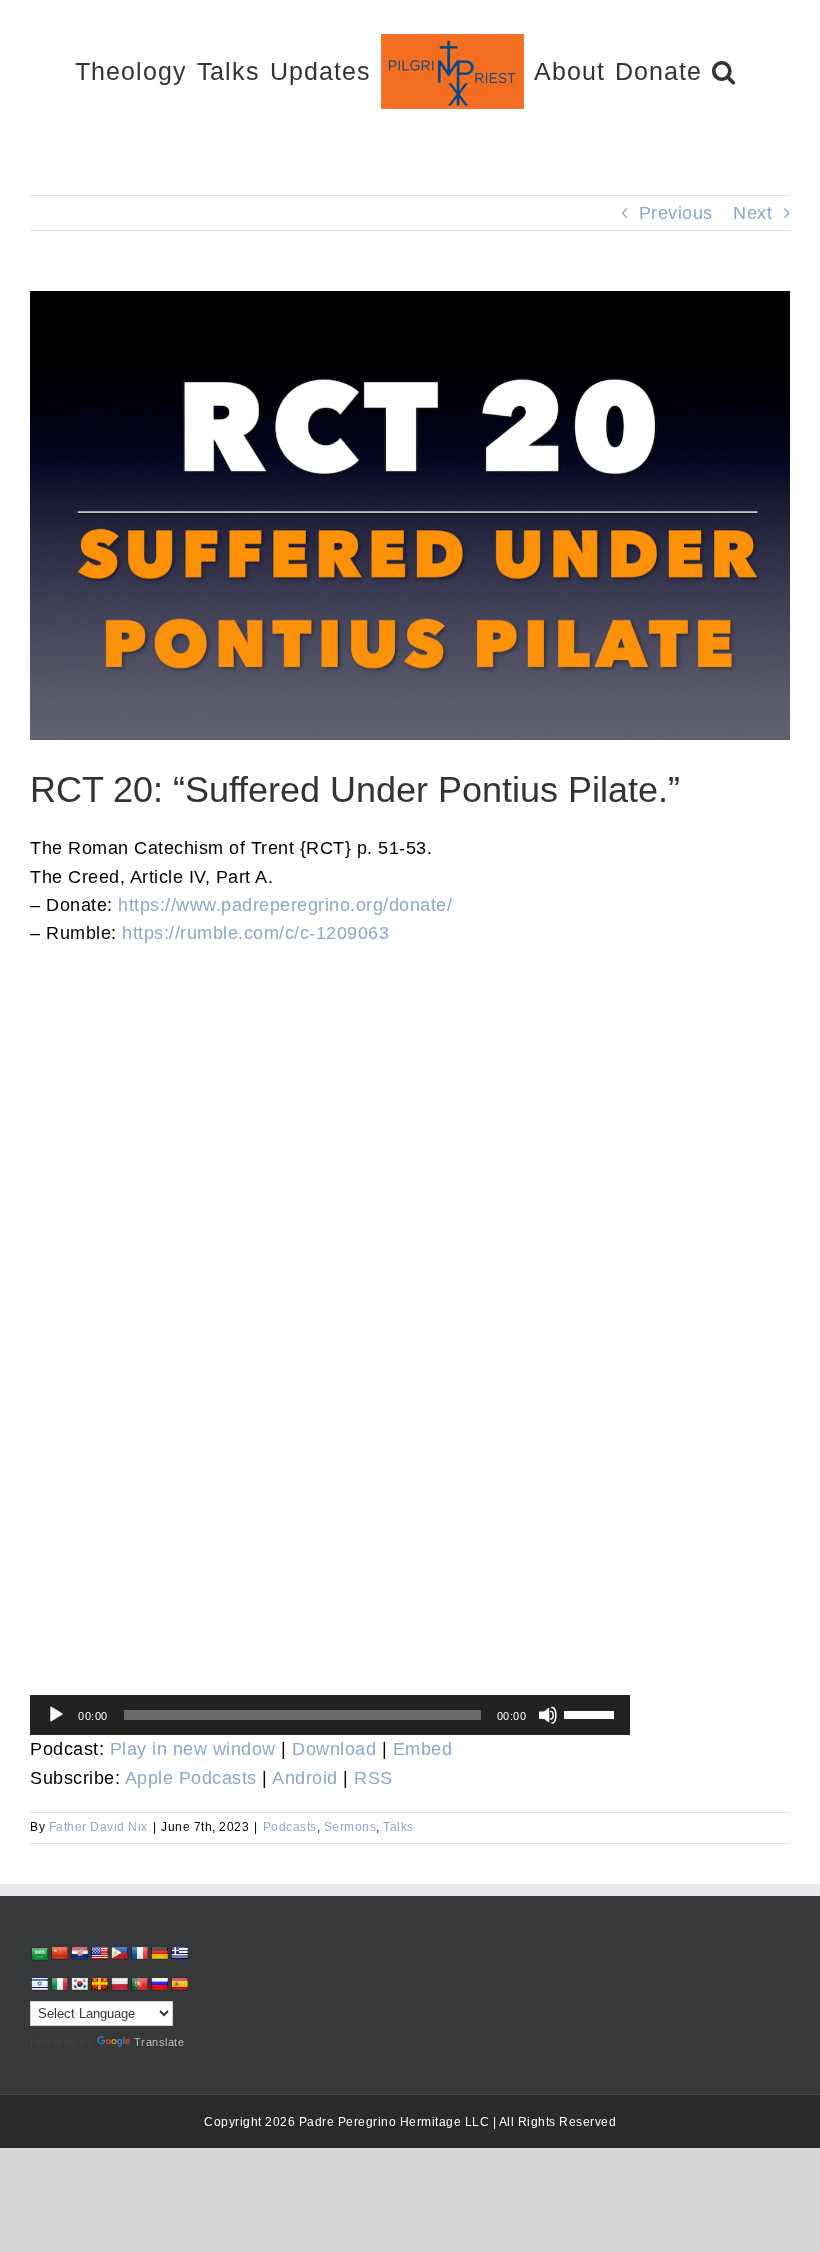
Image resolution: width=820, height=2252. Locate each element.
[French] (139, 1953)
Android (305, 1778)
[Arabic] (39, 1953)
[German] (159, 1953)
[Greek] (179, 1953)
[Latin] (99, 1984)
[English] (99, 1953)
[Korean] (79, 1984)
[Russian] (159, 1984)
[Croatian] (79, 1953)
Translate (159, 2042)
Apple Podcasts (191, 1778)
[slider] (592, 1713)
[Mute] (548, 1715)
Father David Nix (98, 1827)
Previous (676, 213)
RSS (373, 1778)
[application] (330, 1715)
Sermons (350, 1827)
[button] (724, 70)
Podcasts (290, 1827)
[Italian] (59, 1984)
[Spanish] (179, 1984)
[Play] (56, 1715)
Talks (398, 1827)
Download (334, 1749)
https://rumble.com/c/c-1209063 (255, 933)
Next (752, 213)
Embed (423, 1749)
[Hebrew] (39, 1984)
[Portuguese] (139, 1984)
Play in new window (193, 1749)
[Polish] (119, 1984)
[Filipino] (119, 1953)
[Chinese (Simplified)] (59, 1953)
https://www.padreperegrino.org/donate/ (285, 905)
